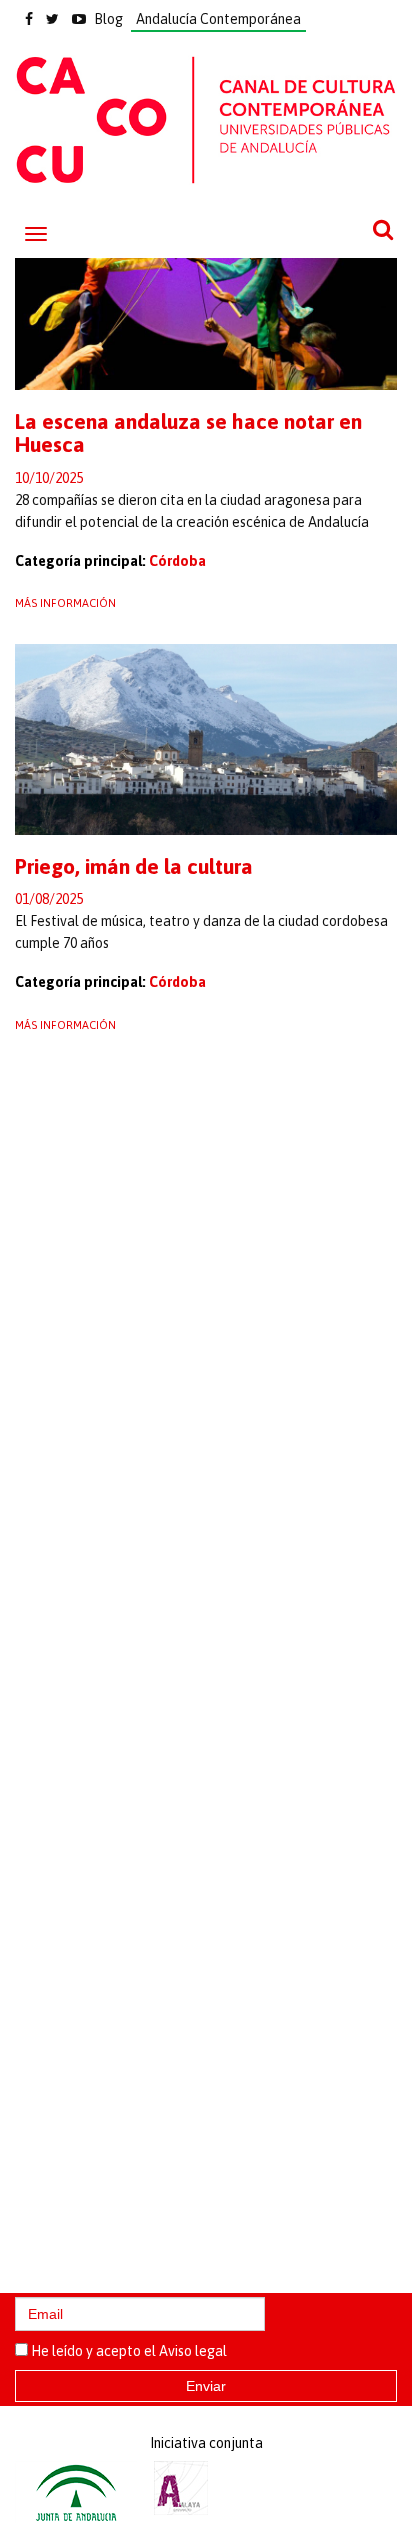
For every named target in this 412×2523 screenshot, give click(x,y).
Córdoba (177, 561)
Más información (65, 603)
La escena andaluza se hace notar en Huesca (188, 432)
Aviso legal (193, 2351)
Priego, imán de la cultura (134, 866)
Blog (108, 19)
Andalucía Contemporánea (218, 19)
